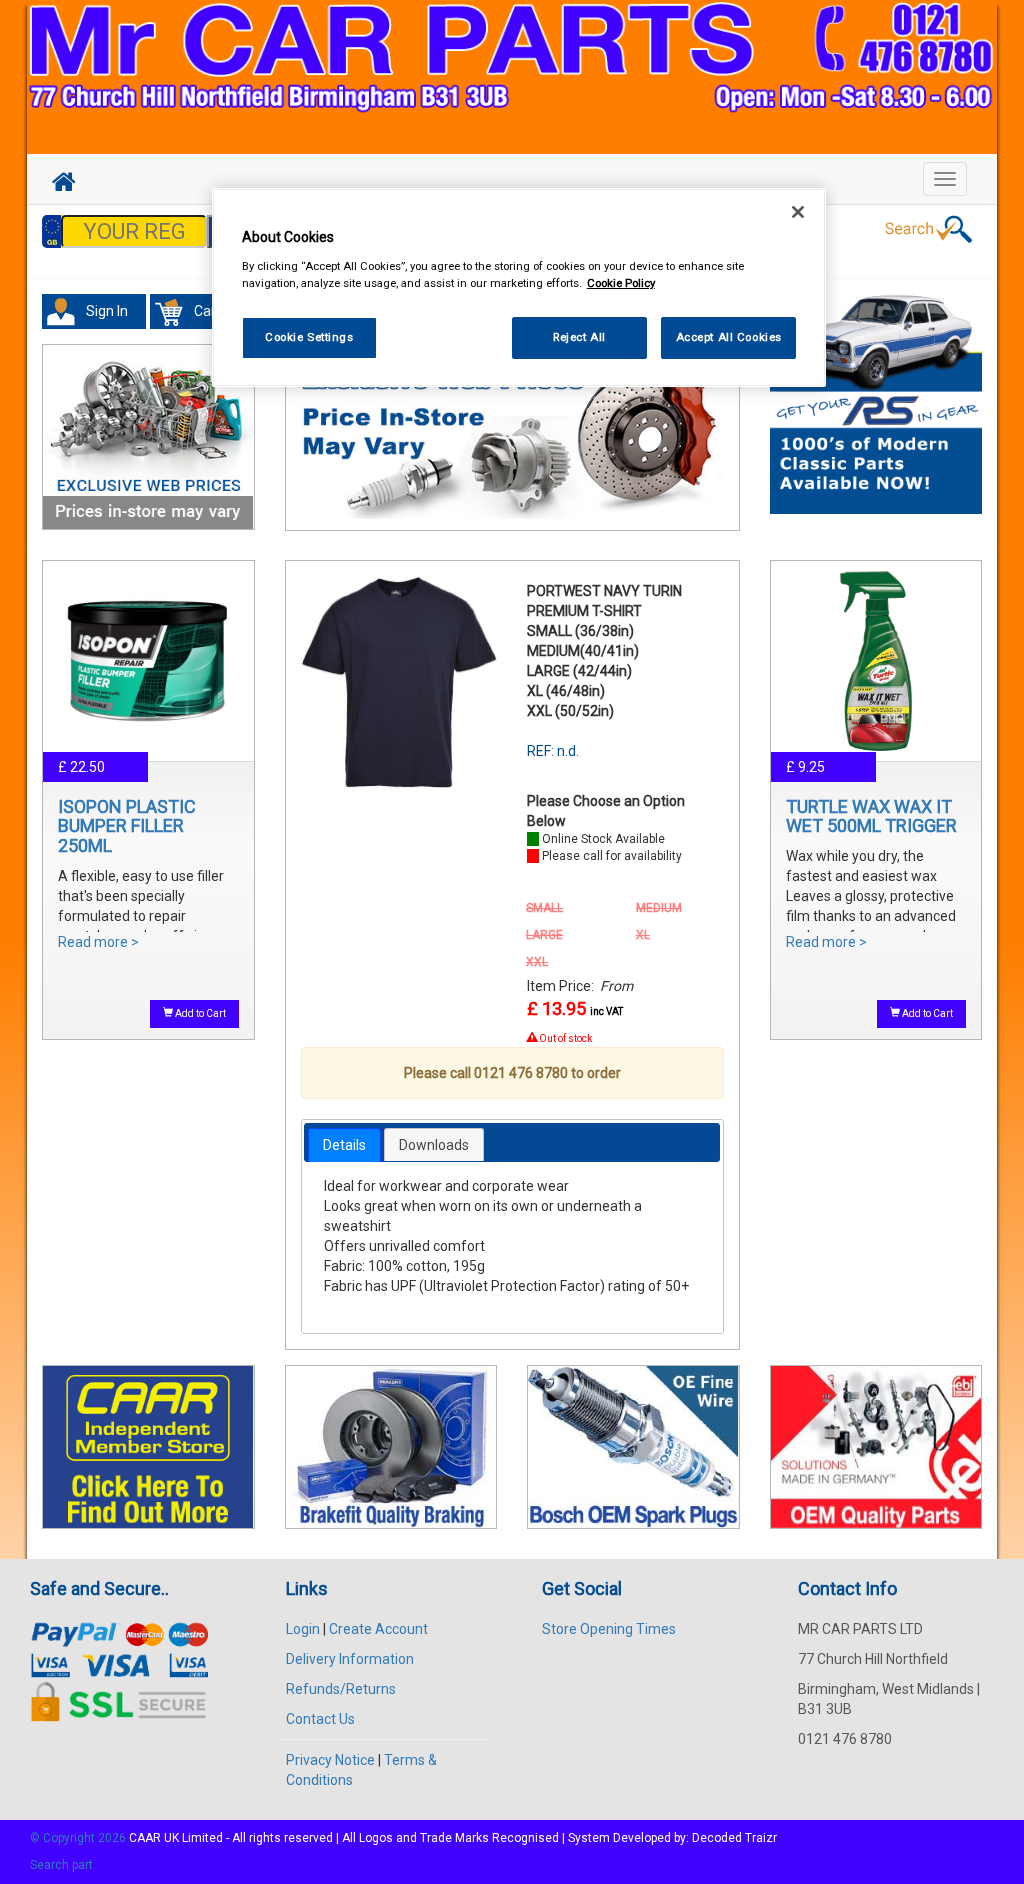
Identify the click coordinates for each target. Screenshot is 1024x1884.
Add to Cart (199, 1013)
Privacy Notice (330, 1760)
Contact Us (320, 1719)
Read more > (98, 942)
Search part (61, 1865)
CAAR (145, 1838)
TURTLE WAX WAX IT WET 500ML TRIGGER (871, 816)
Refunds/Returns (341, 1689)
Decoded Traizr (734, 1838)
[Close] (798, 212)
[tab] (344, 1145)
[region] (519, 287)
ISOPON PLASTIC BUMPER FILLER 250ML (127, 826)
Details (344, 1145)
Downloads (434, 1145)
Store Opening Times (609, 1629)
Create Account (378, 1629)
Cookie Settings (309, 337)
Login (303, 1629)
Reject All (579, 337)
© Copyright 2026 (79, 1838)
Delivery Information (350, 1659)
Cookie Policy (621, 283)
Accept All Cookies (729, 337)
